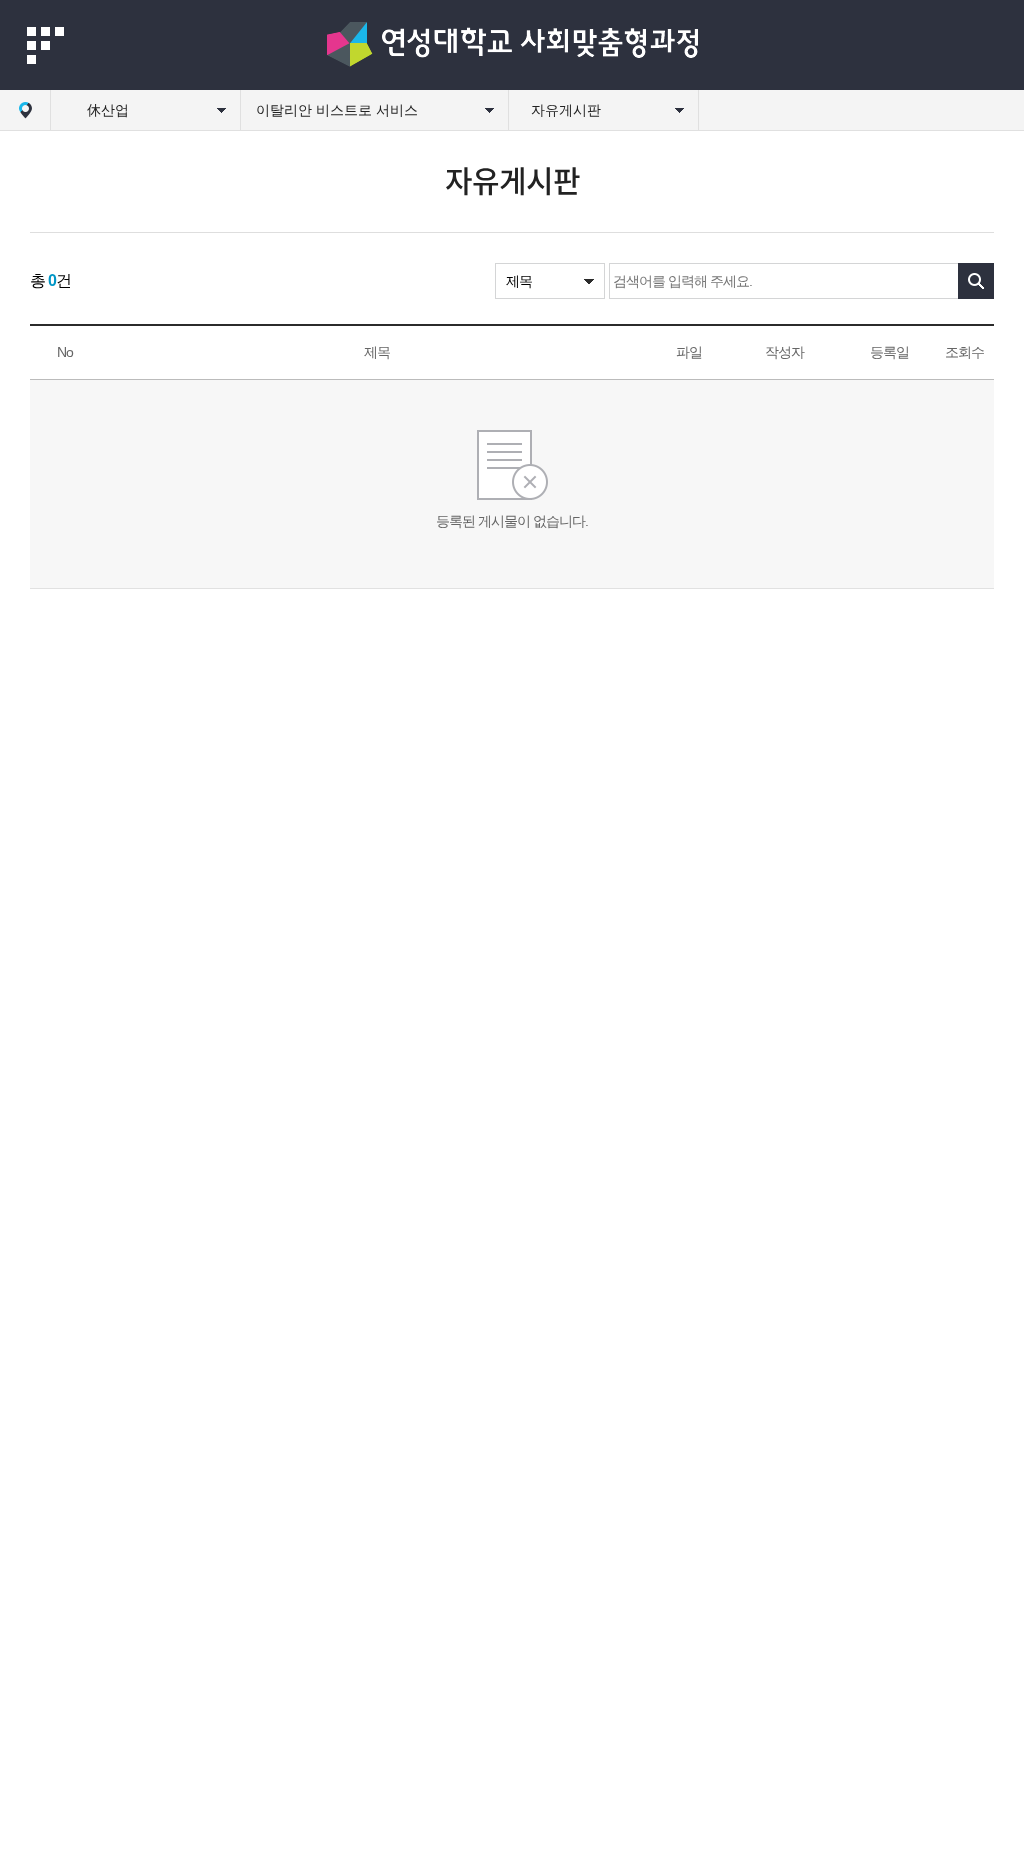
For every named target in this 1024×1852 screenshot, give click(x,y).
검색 (976, 281)
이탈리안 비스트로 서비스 (337, 110)
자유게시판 (566, 110)
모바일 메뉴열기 (45, 45)
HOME (25, 110)
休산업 (108, 110)
